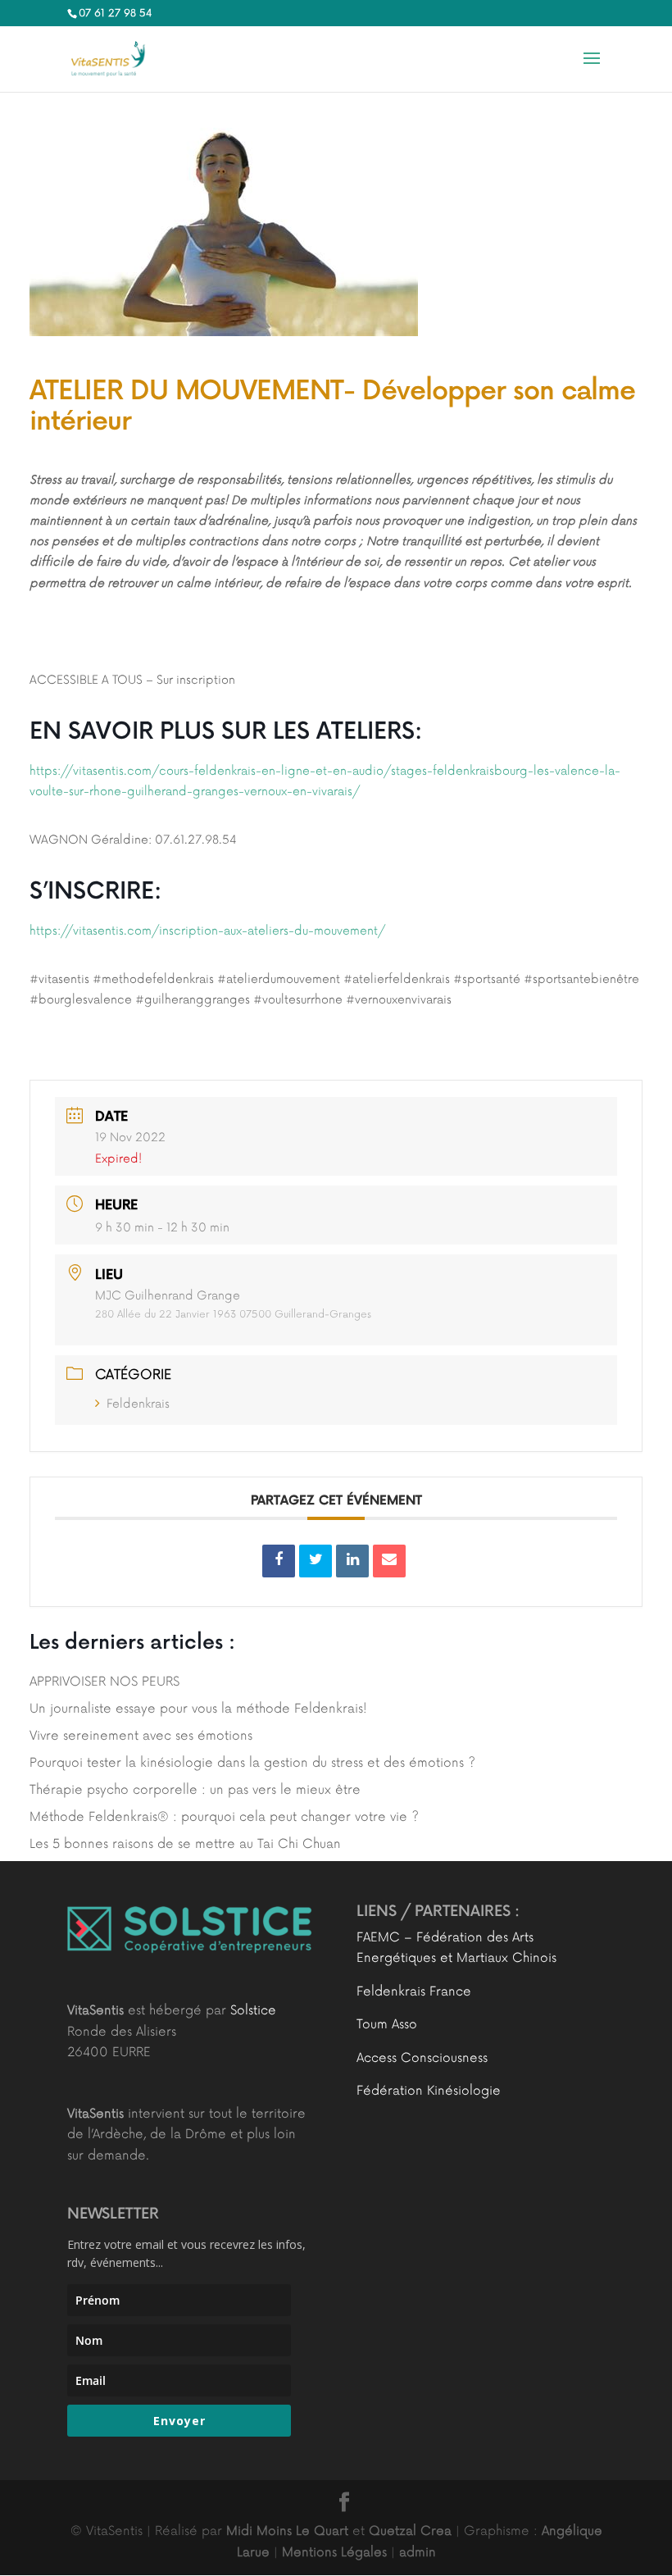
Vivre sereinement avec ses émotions (141, 1736)
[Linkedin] (352, 1561)
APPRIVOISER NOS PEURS (104, 1682)
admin (418, 2553)
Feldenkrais (138, 1404)
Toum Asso (387, 2025)
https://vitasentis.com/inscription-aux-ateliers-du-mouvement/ (207, 931)
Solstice (253, 2011)
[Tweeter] (316, 1561)
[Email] (389, 1561)
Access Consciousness (422, 2058)
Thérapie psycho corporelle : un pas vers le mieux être (195, 1790)
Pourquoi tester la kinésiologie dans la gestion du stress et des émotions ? (252, 1763)
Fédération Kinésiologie (429, 2091)
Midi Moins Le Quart (287, 2531)
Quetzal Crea (410, 2531)
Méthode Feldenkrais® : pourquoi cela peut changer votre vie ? (224, 1817)
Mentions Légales (334, 2553)
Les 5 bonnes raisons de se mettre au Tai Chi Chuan (185, 1844)
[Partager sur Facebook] (279, 1561)
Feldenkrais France (414, 1992)
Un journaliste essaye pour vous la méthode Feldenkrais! (198, 1709)
